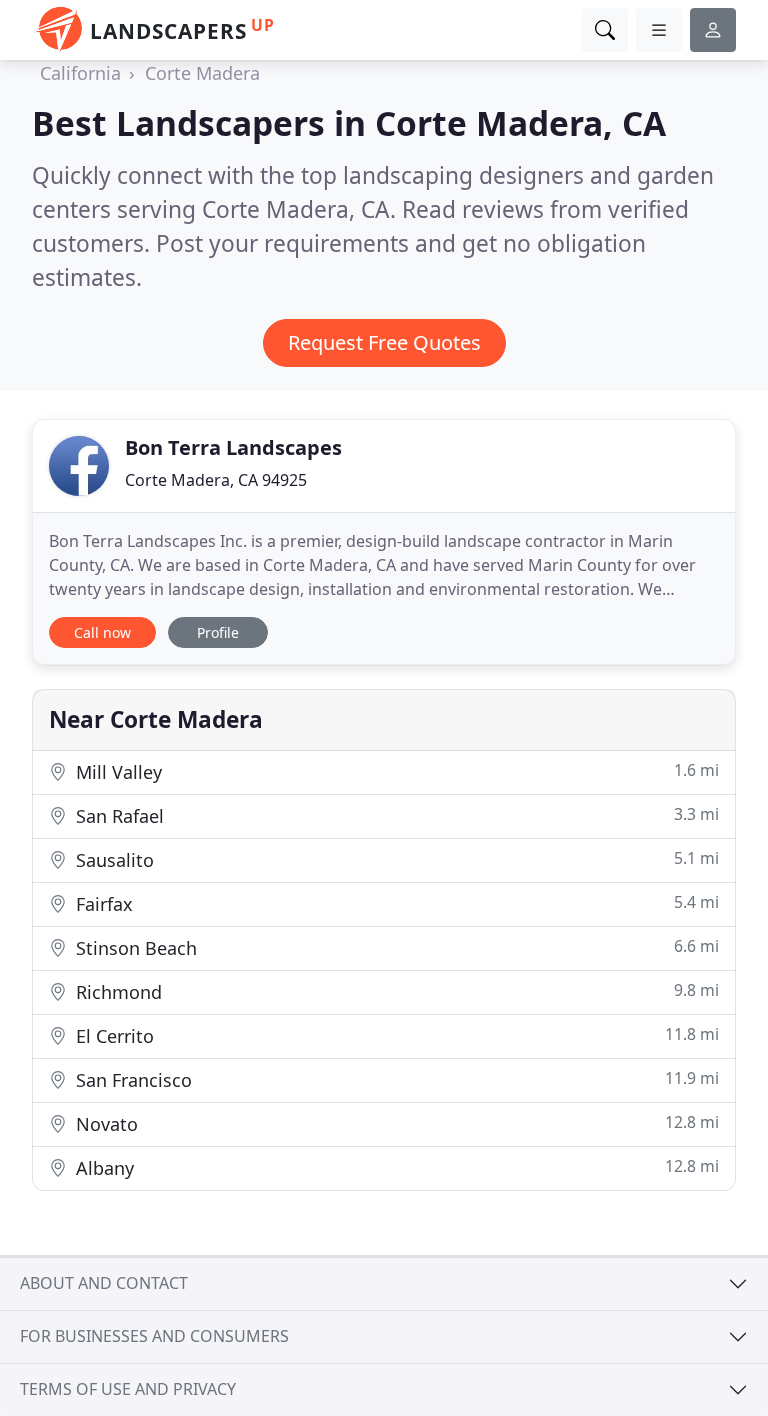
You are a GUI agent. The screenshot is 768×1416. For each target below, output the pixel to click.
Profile (218, 632)
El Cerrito (395, 1035)
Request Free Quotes (384, 342)
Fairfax (395, 903)
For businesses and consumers (154, 1336)
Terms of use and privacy (128, 1389)
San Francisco (395, 1079)
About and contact (104, 1283)
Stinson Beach (395, 947)
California (80, 73)
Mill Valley (395, 771)
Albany (395, 1167)
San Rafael (395, 815)
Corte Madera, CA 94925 (216, 480)
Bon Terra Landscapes (233, 447)
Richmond (395, 991)
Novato (395, 1123)
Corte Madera (202, 73)
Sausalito (395, 859)
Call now (102, 632)
